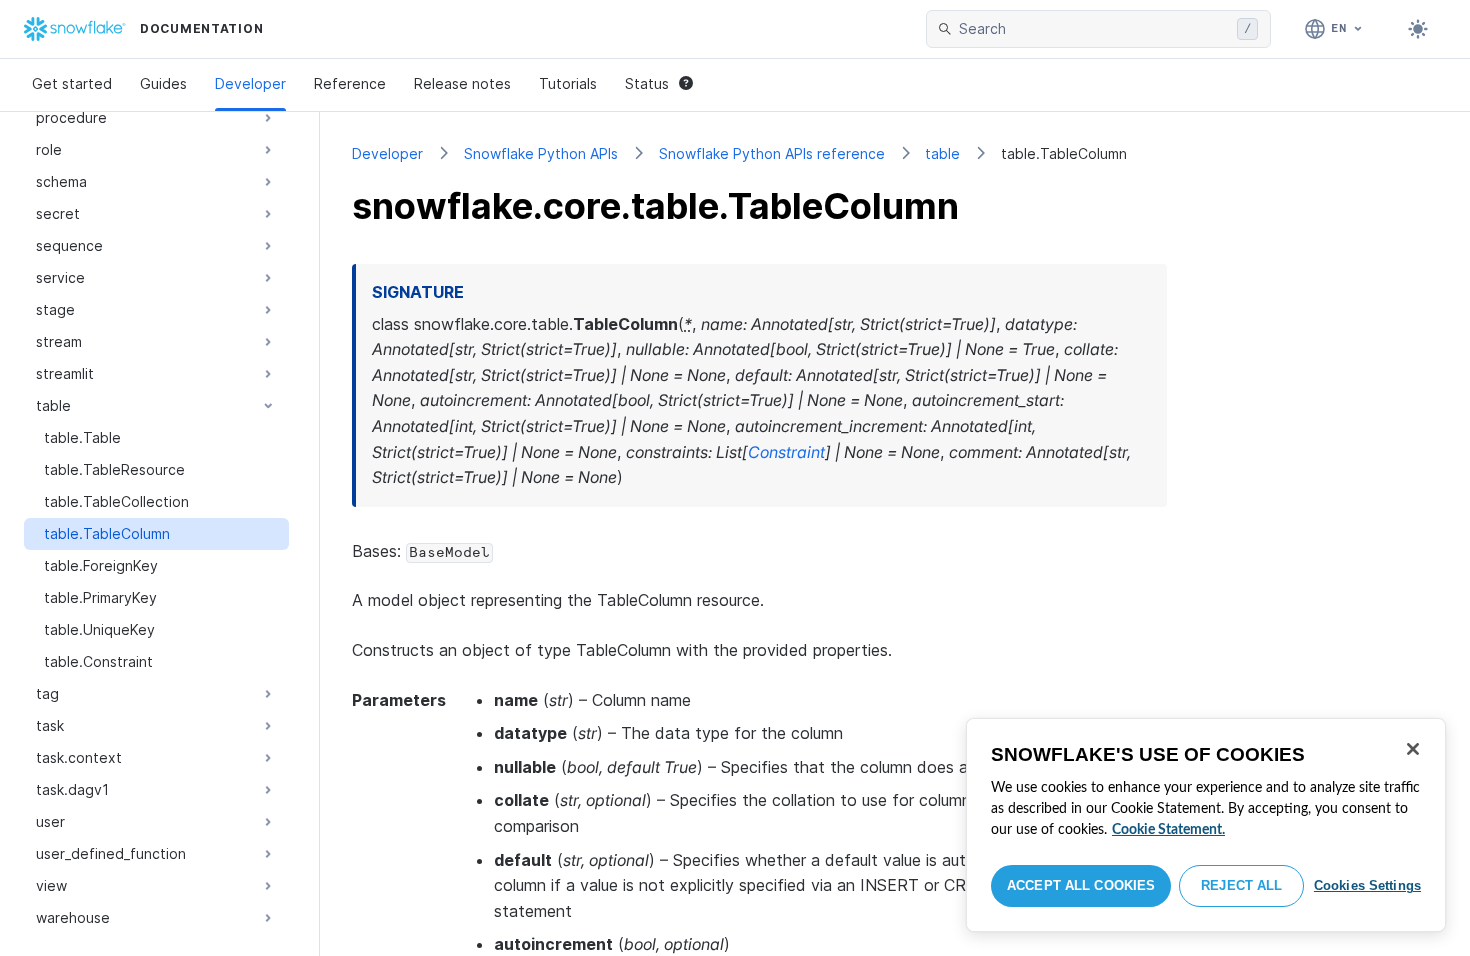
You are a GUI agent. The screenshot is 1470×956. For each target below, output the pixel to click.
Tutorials (568, 83)
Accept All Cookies (1081, 885)
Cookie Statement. (1168, 830)
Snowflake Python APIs (541, 153)
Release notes (462, 83)
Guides (163, 83)
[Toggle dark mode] (1418, 29)
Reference (350, 83)
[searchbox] (1094, 29)
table (942, 153)
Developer (250, 83)
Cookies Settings (1367, 885)
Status (647, 83)
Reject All (1241, 885)
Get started (72, 83)
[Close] (1413, 749)
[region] (1206, 825)
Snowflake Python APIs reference (772, 153)
